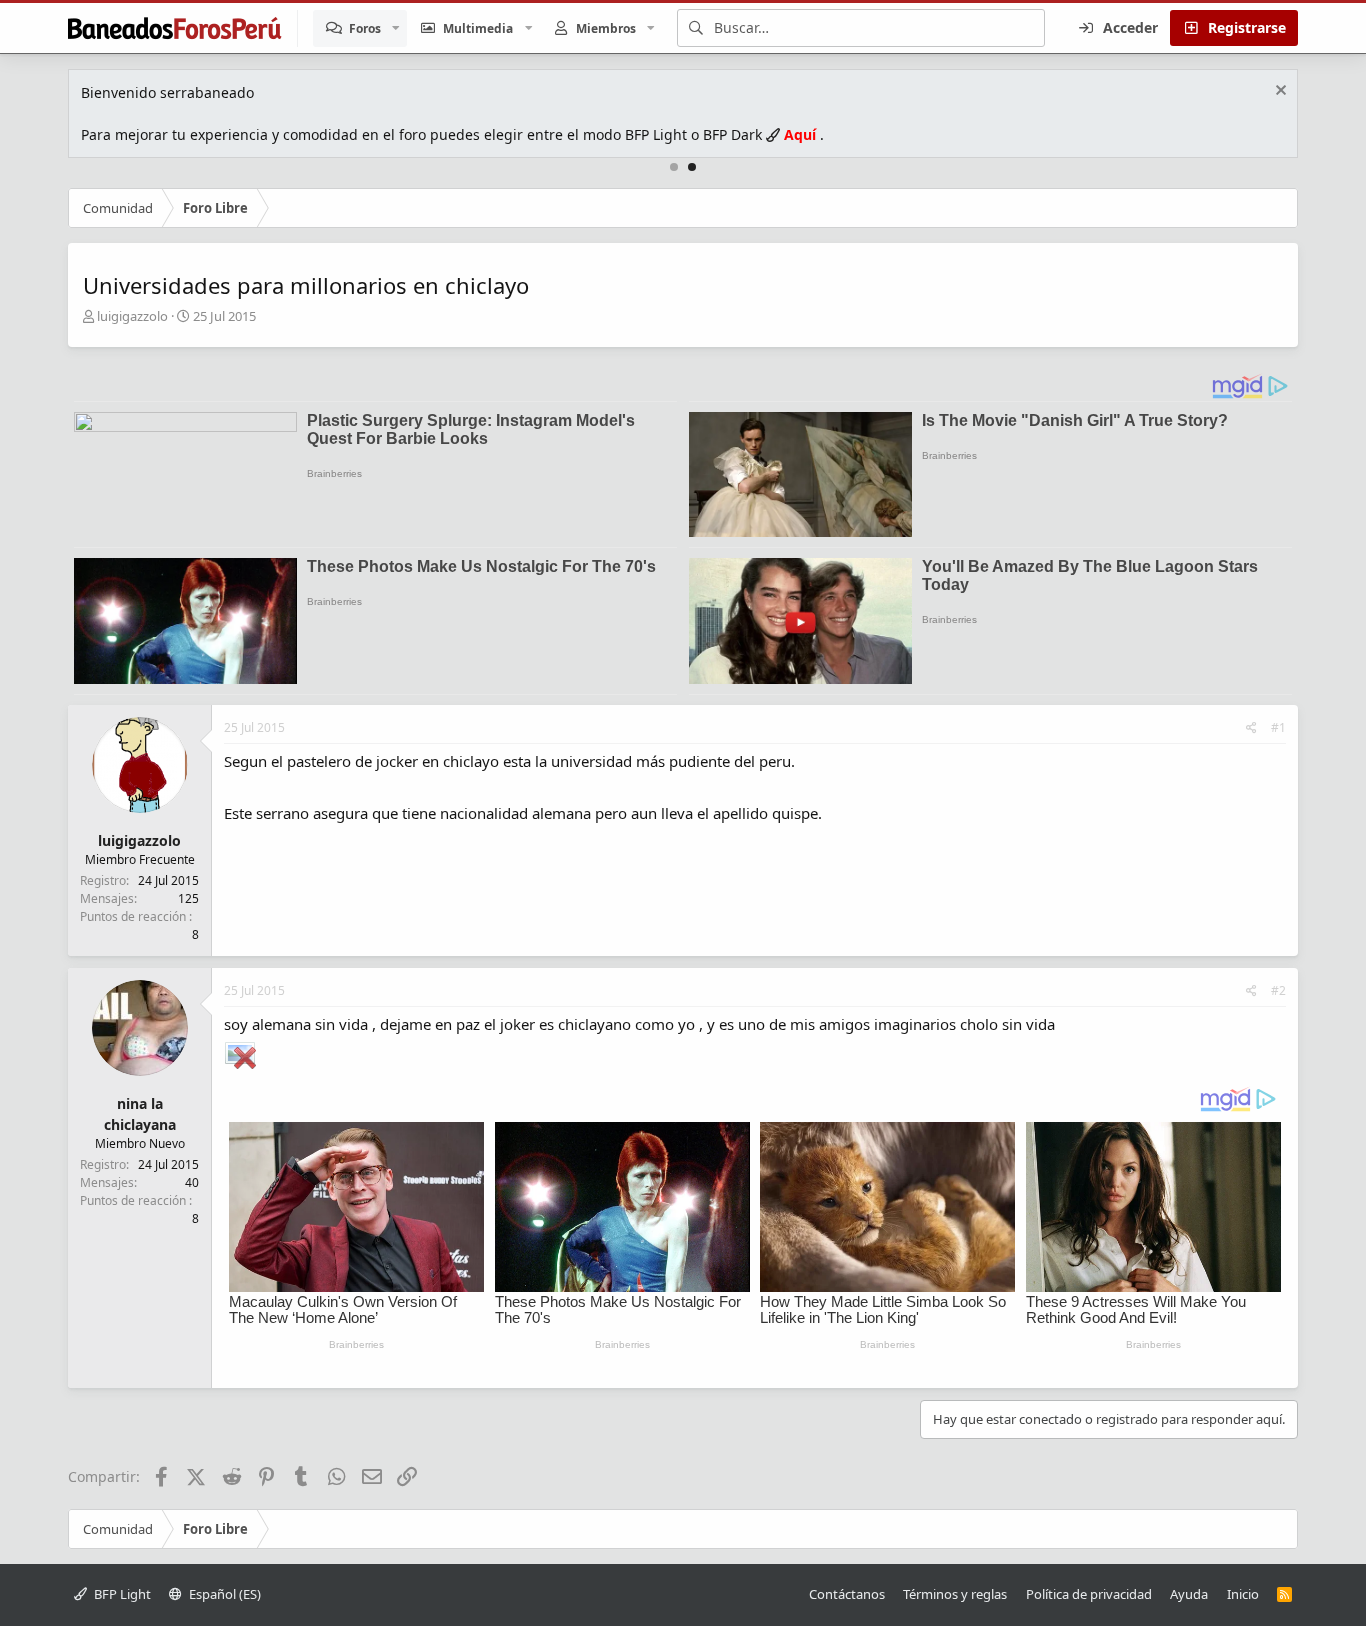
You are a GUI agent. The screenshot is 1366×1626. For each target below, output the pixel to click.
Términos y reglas (955, 1594)
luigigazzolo (132, 316)
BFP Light (121, 1594)
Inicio (1243, 1594)
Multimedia (478, 28)
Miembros (606, 28)
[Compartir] (1251, 728)
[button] (396, 28)
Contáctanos (847, 1594)
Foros (365, 28)
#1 (1278, 727)
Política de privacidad (1089, 1594)
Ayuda (1189, 1594)
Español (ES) (223, 1594)
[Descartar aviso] (1278, 92)
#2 (1278, 990)
